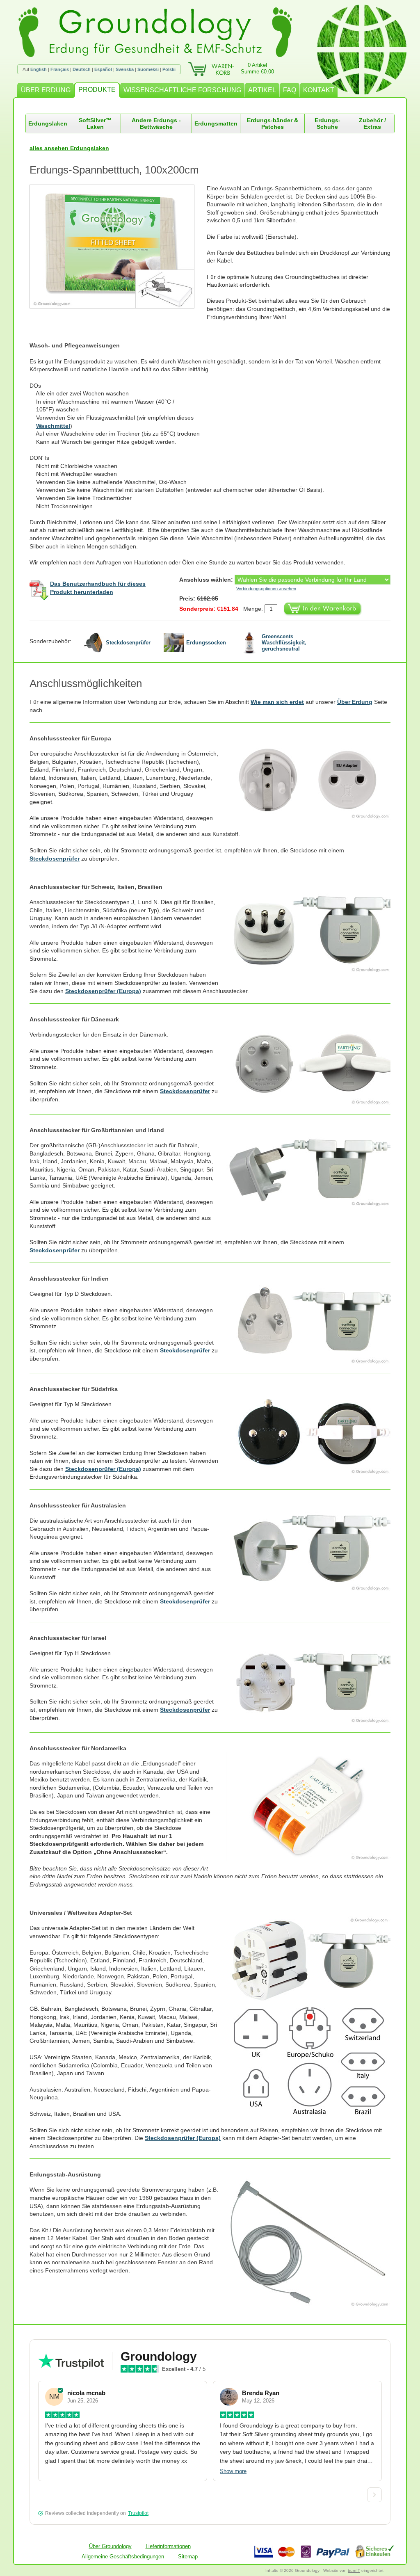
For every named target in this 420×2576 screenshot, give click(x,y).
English (39, 69)
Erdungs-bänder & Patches (273, 123)
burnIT (354, 2570)
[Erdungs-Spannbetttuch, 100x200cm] (118, 247)
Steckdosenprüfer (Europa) (103, 991)
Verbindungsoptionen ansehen (266, 589)
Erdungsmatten (216, 123)
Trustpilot (138, 2513)
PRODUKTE (97, 90)
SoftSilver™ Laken (95, 123)
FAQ (290, 90)
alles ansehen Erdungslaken (69, 148)
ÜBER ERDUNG (46, 90)
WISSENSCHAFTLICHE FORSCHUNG (182, 90)
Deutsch (82, 69)
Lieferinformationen (168, 2546)
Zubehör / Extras (372, 123)
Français (60, 69)
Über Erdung (355, 702)
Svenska (125, 69)
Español (103, 69)
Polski (169, 69)
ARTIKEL (262, 90)
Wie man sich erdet (277, 702)
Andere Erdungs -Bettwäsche (156, 123)
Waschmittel (53, 426)
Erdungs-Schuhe (328, 123)
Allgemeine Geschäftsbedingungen (123, 2557)
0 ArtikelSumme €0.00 (257, 68)
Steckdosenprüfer (55, 859)
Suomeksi (148, 69)
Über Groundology (110, 2546)
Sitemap (188, 2557)
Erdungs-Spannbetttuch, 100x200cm (114, 170)
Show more (233, 2471)
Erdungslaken (48, 123)
